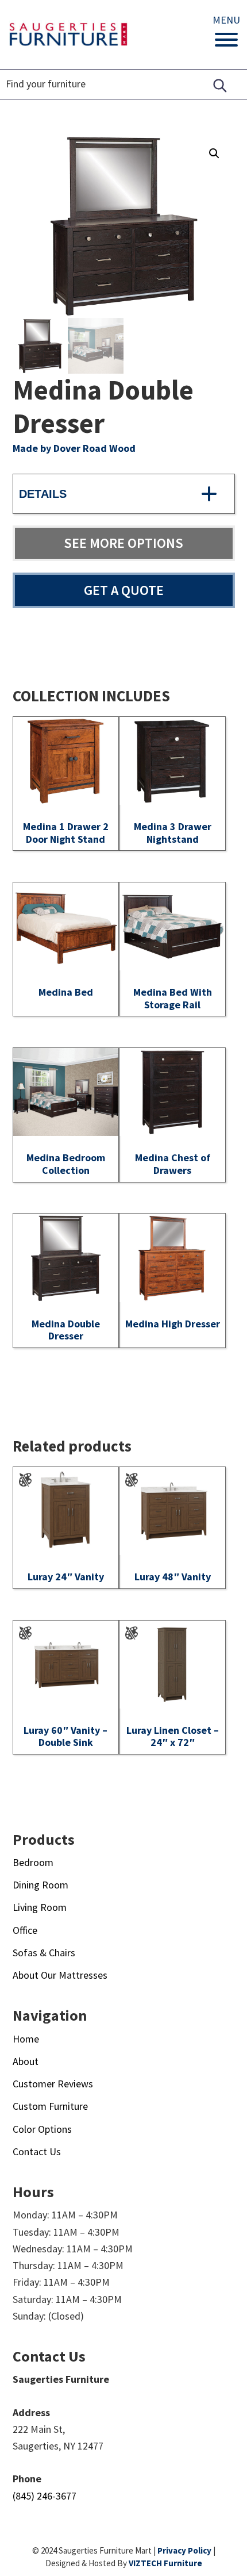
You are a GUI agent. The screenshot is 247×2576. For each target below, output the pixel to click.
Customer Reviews (53, 2084)
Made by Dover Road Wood (74, 448)
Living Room (40, 1907)
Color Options (42, 2129)
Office (25, 1930)
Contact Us (37, 2151)
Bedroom (33, 1862)
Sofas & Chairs (44, 1953)
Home (26, 2039)
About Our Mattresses (60, 1975)
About (26, 2061)
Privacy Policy (184, 2550)
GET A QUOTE (124, 590)
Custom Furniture (50, 2106)
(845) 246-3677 (45, 2496)
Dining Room (40, 1885)
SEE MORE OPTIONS (123, 543)
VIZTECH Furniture (165, 2563)
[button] (214, 153)
